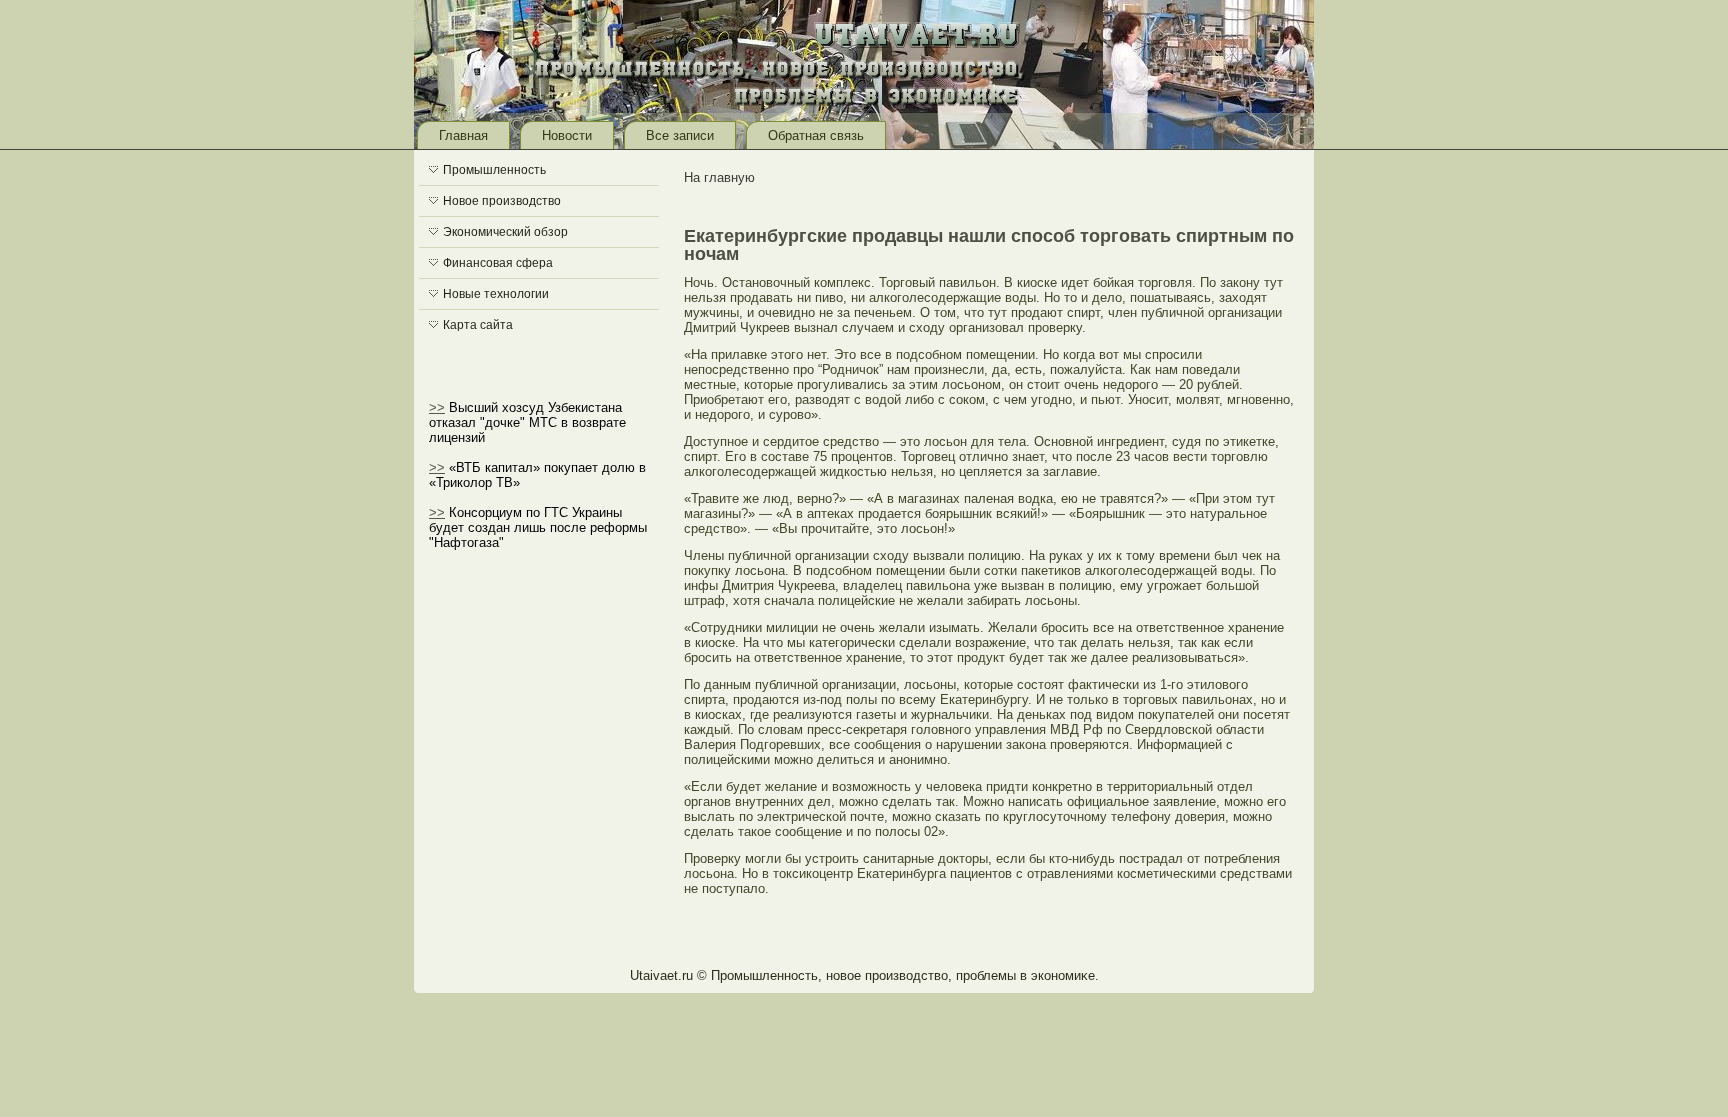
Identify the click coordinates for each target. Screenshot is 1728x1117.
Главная (463, 135)
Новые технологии (496, 294)
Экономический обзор (505, 232)
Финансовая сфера (498, 263)
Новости (567, 135)
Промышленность (494, 170)
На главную (719, 177)
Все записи (680, 135)
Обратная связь (816, 135)
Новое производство (502, 201)
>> (437, 407)
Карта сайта (478, 325)
